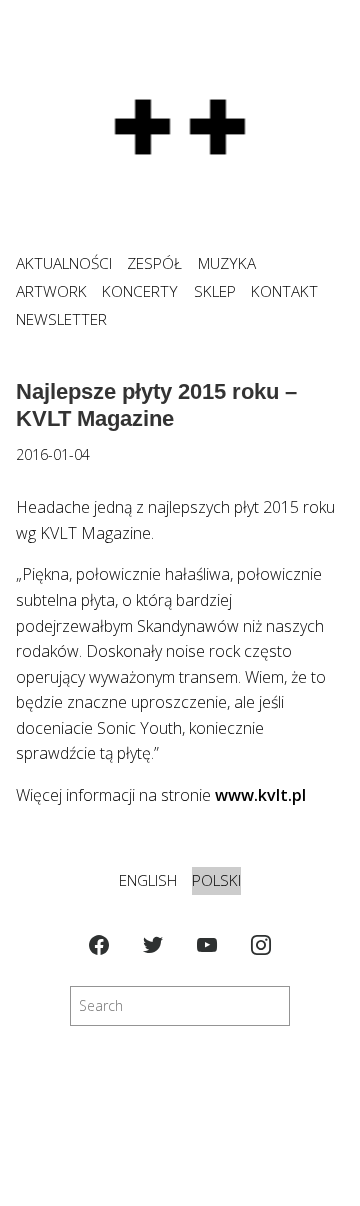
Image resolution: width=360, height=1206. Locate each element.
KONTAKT (284, 291)
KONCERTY (140, 291)
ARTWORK (51, 291)
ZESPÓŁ (154, 263)
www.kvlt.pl (260, 795)
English (148, 880)
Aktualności (64, 263)
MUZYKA (227, 263)
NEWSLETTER (61, 319)
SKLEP (215, 291)
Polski (216, 880)
